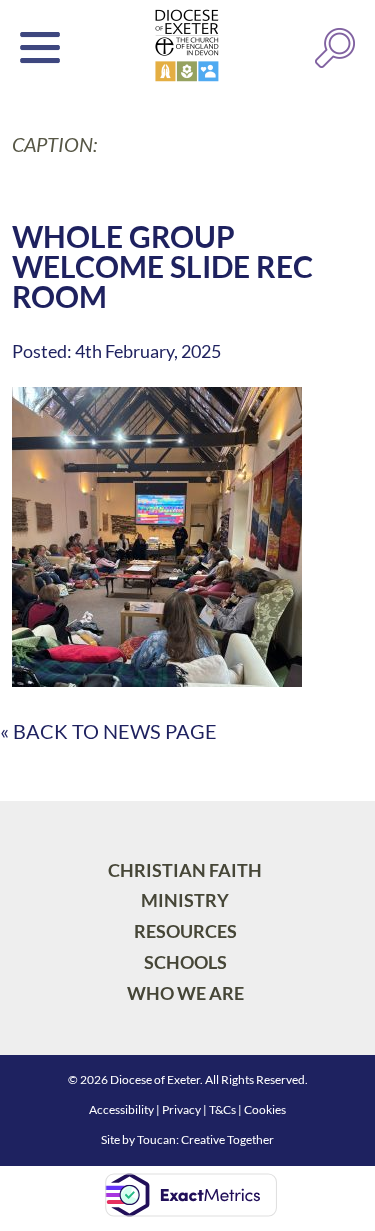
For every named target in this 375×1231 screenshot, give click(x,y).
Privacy (181, 1109)
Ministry (185, 900)
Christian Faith (185, 870)
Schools (185, 962)
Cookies (265, 1109)
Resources (185, 931)
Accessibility (121, 1109)
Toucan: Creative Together (205, 1139)
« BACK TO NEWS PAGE (108, 731)
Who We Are (185, 993)
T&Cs (222, 1109)
